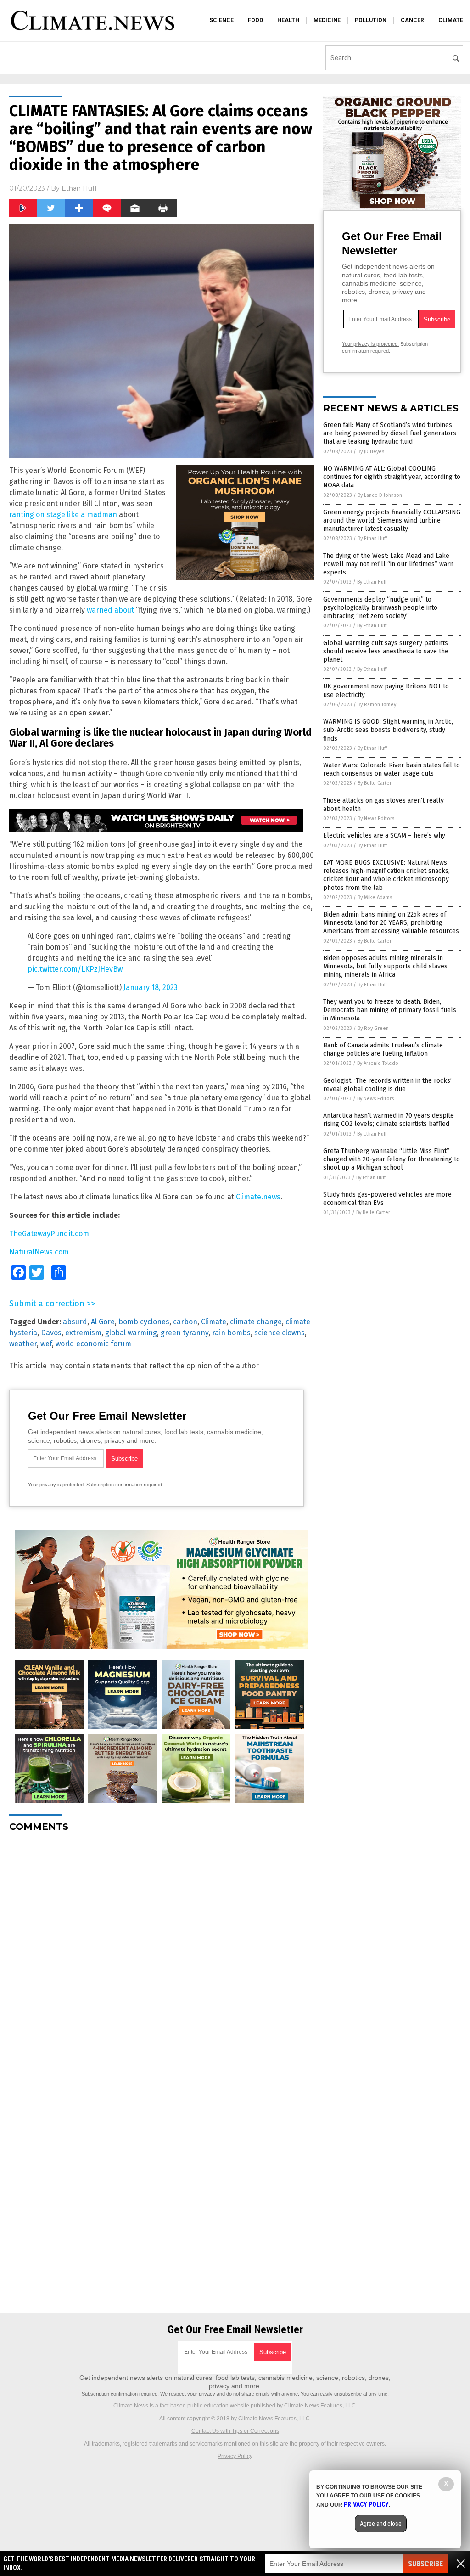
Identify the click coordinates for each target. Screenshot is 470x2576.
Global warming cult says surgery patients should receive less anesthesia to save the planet (386, 651)
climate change (256, 1322)
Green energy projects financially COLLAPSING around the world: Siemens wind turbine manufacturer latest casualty (392, 520)
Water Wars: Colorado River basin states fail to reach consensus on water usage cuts (392, 769)
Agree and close (381, 2524)
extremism (83, 1333)
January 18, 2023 (151, 987)
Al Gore (103, 1322)
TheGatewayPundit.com (49, 1234)
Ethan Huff (79, 188)
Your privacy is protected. (56, 1485)
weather (23, 1344)
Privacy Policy (235, 2456)
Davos (51, 1333)
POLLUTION (371, 20)
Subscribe (425, 2564)
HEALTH (288, 20)
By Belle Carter (375, 783)
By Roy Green (373, 1028)
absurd (75, 1322)
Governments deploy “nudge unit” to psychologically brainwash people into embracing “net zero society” (380, 608)
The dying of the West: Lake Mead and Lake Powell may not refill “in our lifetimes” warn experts (388, 564)
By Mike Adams (375, 897)
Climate (214, 1322)
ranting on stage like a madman (63, 515)
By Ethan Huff (372, 538)
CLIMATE (451, 20)
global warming (131, 1333)
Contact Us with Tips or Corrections (235, 2431)
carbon (185, 1322)
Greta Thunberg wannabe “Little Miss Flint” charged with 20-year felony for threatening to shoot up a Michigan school (392, 1159)
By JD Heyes (371, 452)
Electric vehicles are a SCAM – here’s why (384, 835)
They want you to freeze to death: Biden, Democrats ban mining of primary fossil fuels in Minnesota (390, 1010)
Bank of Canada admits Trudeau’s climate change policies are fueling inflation (383, 1049)
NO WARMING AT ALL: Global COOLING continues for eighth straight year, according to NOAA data (392, 477)
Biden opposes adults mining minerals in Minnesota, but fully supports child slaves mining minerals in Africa (385, 966)
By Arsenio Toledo (378, 1063)
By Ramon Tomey (377, 705)
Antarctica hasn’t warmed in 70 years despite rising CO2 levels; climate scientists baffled (389, 1120)
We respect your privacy (188, 2394)
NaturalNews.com (39, 1252)
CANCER (412, 20)
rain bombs (231, 1333)
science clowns (280, 1333)
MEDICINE (327, 20)
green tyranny (185, 1333)
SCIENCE (221, 20)
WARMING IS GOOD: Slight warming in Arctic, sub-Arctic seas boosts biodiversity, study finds (388, 730)
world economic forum (93, 1344)
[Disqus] (162, 1954)
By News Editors (376, 818)
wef (46, 1344)
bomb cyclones (144, 1322)
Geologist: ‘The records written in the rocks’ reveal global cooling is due (387, 1085)
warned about (110, 610)
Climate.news (258, 1197)
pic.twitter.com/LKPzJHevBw (75, 969)
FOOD (255, 20)
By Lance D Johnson (380, 495)
